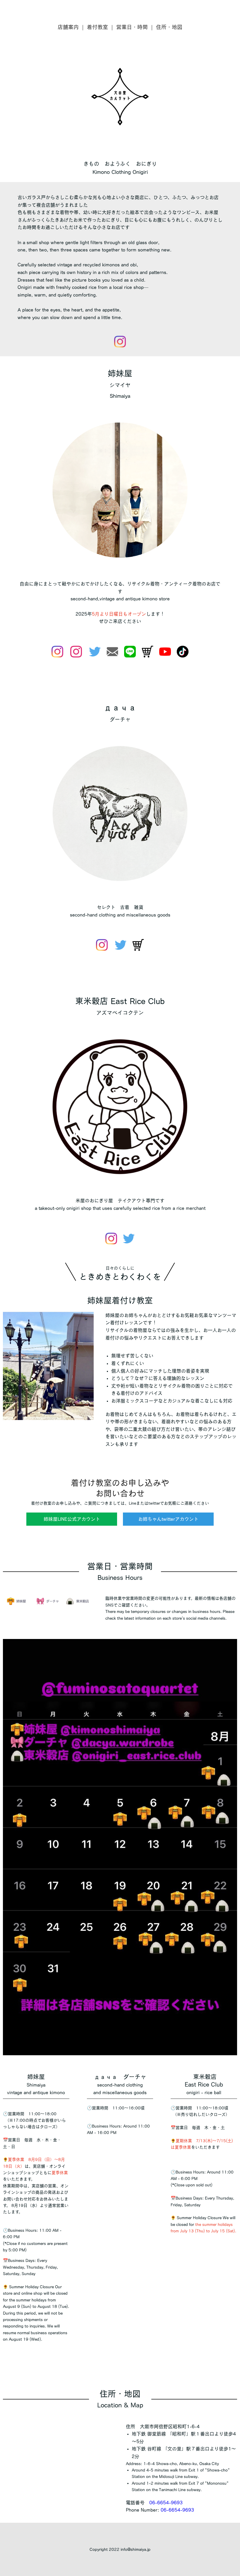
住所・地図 (169, 27)
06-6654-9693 (166, 2503)
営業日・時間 (132, 27)
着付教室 (97, 27)
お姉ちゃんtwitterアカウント (168, 1519)
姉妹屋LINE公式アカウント (72, 1519)
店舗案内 (68, 27)
